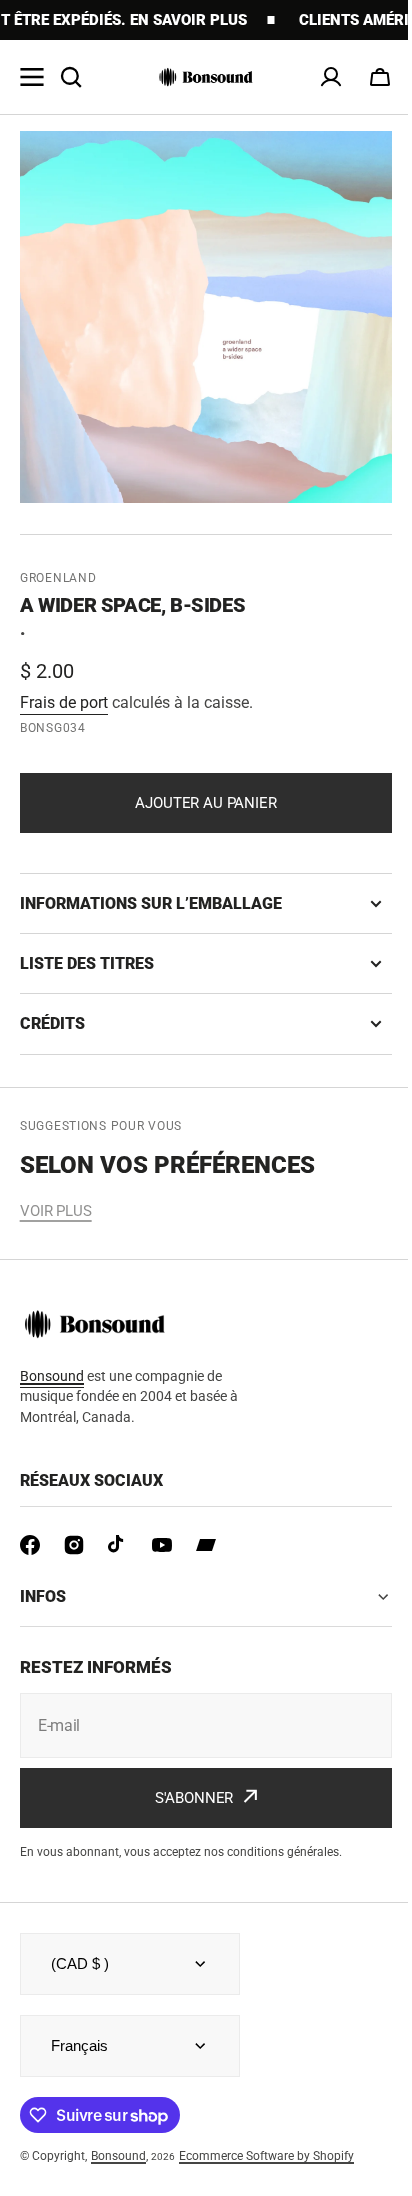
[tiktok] (118, 1545)
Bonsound (118, 2156)
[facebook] (30, 1545)
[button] (380, 77)
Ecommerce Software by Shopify (266, 2156)
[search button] (71, 77)
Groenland (58, 578)
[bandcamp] (206, 1545)
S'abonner (186, 1798)
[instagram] (74, 1545)
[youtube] (162, 1545)
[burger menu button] (32, 77)
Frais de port (64, 702)
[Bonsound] (206, 77)
